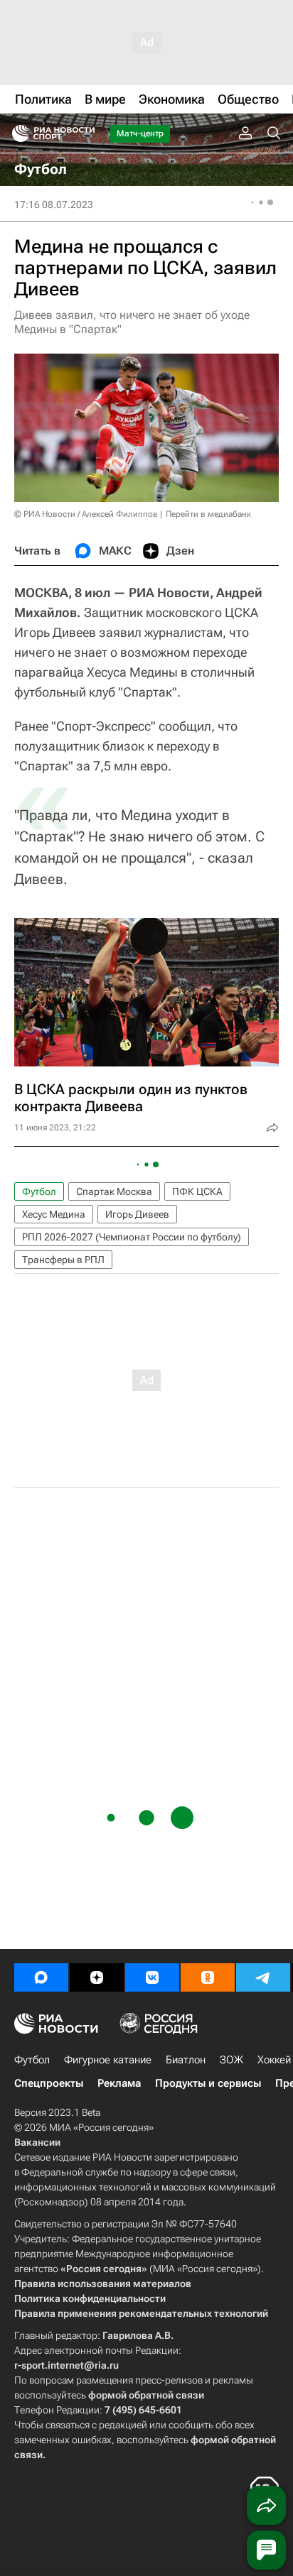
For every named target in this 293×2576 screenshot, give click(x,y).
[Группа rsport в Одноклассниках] (208, 1977)
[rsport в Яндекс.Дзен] (97, 1977)
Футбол (39, 1191)
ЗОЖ (231, 2060)
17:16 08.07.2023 (54, 204)
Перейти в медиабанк (208, 514)
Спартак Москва (114, 1191)
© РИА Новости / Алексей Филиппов (86, 514)
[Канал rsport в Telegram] (263, 1977)
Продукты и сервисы (208, 2083)
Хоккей (274, 2060)
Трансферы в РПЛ (63, 1260)
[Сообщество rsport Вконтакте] (152, 1977)
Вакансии (37, 2142)
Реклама (119, 2083)
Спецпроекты (49, 2083)
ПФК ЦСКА (197, 1191)
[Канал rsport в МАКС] (41, 1977)
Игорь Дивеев (137, 1214)
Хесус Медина (54, 1214)
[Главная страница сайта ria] (16, 133)
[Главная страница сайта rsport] (85, 133)
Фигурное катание (108, 2060)
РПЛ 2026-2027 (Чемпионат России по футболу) (132, 1237)
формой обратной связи (146, 2395)
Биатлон (186, 2060)
